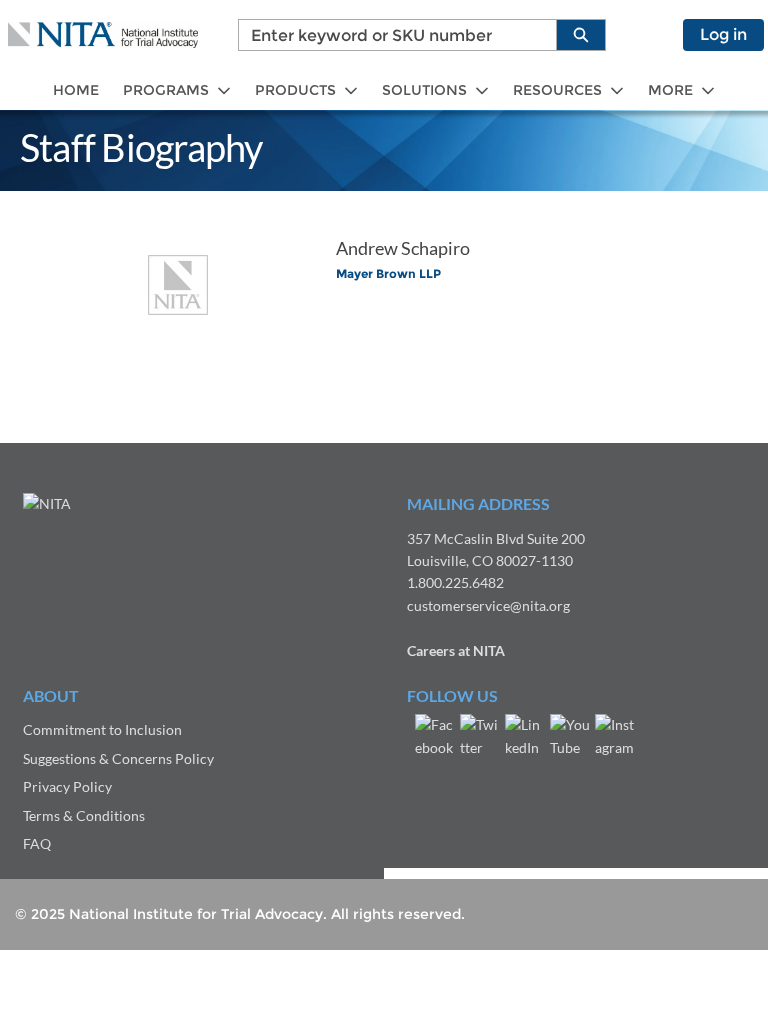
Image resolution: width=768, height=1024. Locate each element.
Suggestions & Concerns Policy (118, 758)
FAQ (37, 843)
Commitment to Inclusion (102, 729)
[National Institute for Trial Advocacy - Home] (103, 35)
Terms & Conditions (84, 815)
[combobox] (389, 35)
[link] (76, 90)
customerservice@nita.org (488, 605)
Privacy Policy (67, 786)
